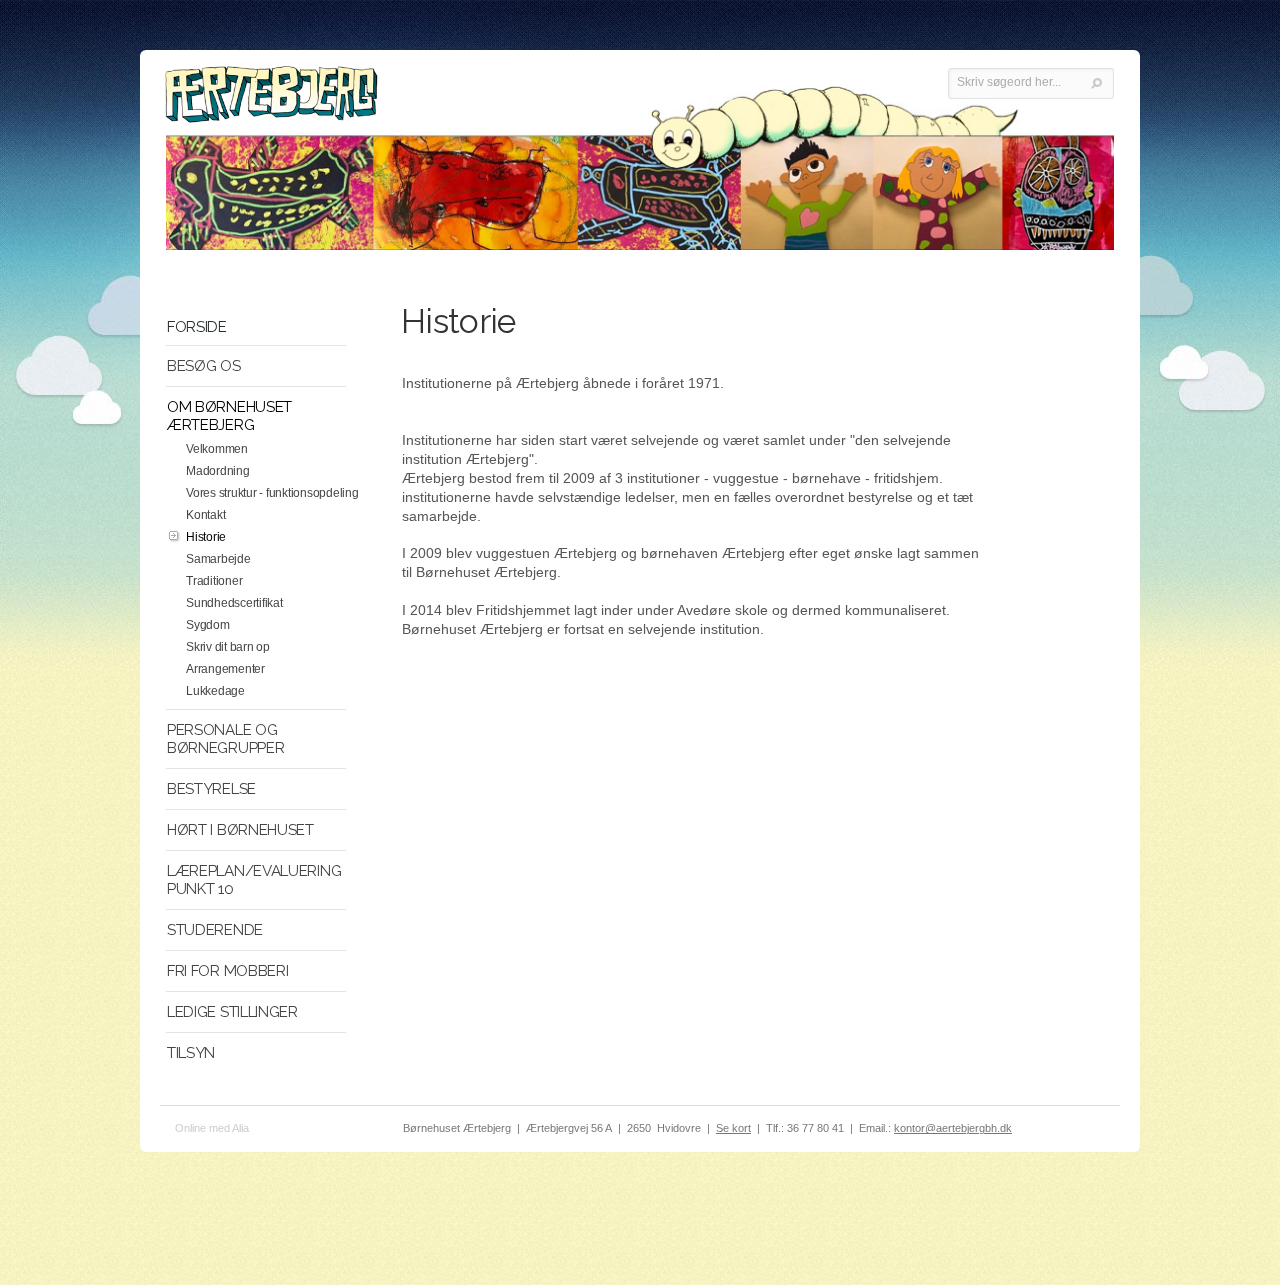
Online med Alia (212, 1128)
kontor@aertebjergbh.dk (953, 1128)
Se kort (733, 1128)
